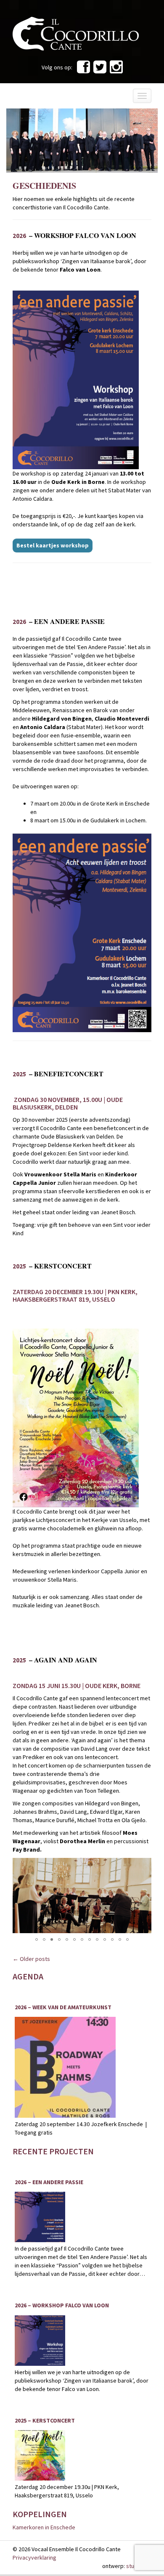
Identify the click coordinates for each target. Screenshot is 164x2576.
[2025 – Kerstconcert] (40, 2455)
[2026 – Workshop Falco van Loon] (40, 2341)
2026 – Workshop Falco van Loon (62, 2305)
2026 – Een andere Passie (49, 2182)
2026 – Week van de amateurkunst (63, 2007)
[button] (144, 1865)
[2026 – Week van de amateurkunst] (65, 2067)
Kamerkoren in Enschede (44, 2527)
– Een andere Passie (59, 621)
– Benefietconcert (58, 1074)
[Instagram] (116, 70)
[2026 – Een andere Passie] (40, 2217)
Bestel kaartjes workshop (53, 545)
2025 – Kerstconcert (45, 2421)
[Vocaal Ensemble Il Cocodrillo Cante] (76, 33)
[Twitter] (100, 70)
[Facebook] (83, 70)
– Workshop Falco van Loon (74, 235)
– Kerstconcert (52, 1266)
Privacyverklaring (34, 2558)
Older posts (31, 1959)
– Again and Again (55, 1660)
